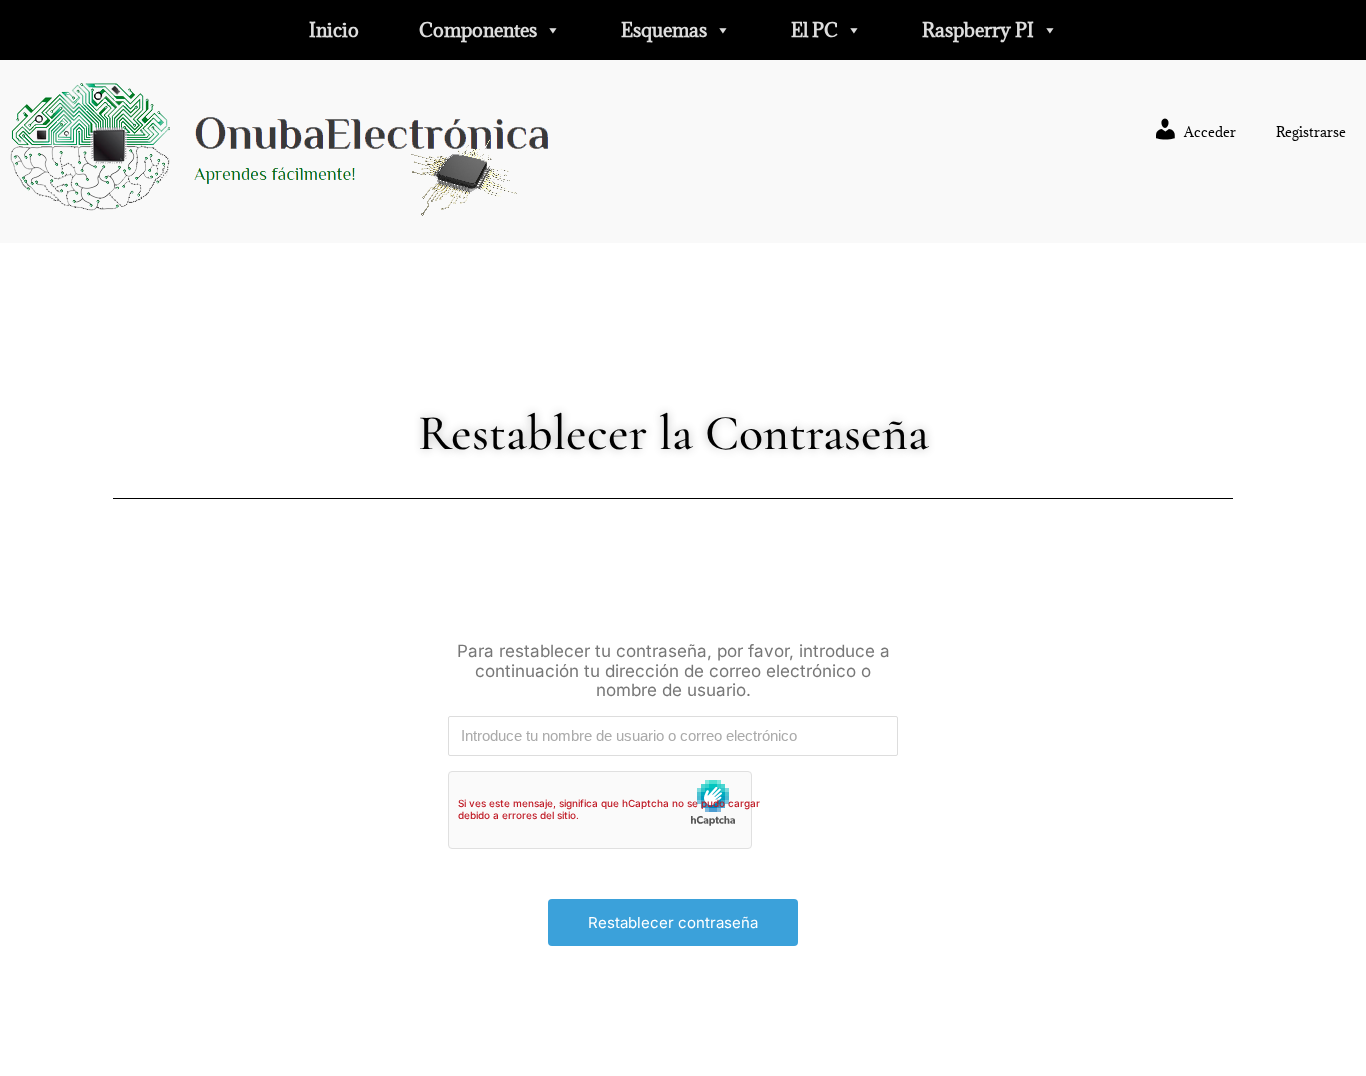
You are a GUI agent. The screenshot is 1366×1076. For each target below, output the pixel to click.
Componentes (478, 30)
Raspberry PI (978, 30)
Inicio (334, 30)
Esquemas (664, 30)
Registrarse (1311, 132)
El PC (814, 30)
